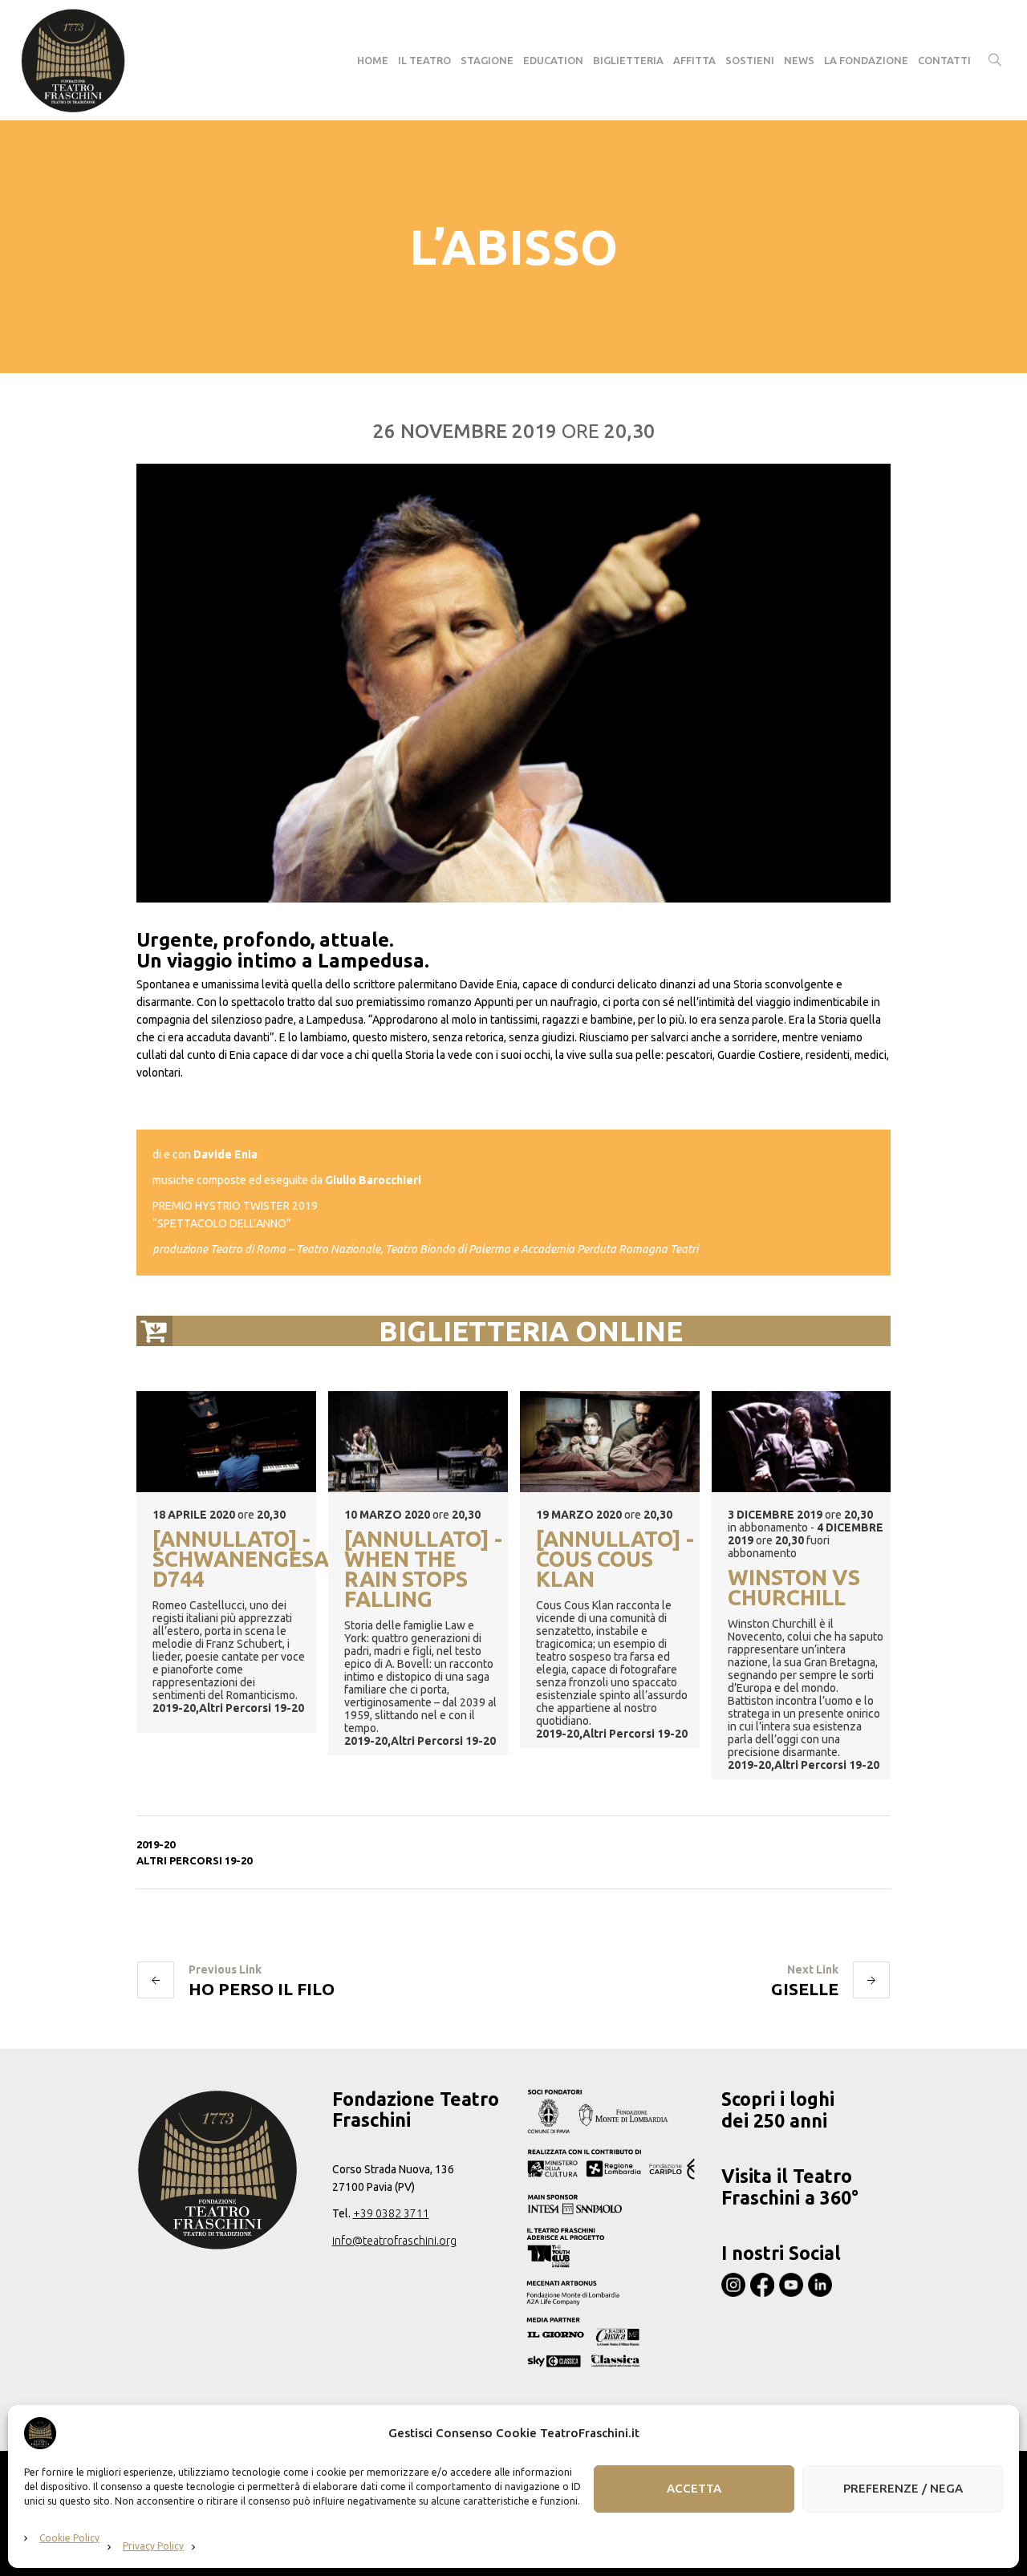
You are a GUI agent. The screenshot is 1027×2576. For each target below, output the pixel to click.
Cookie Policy (69, 2538)
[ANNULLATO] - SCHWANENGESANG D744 (234, 1560)
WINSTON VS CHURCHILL (794, 1588)
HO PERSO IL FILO (262, 1989)
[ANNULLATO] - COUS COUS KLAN (615, 1560)
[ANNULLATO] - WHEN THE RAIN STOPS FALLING (423, 1570)
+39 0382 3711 (391, 2213)
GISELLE (805, 1989)
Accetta (694, 2489)
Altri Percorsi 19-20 (194, 1860)
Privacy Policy (153, 2546)
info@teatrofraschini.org (394, 2241)
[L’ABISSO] (513, 683)
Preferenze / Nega (903, 2489)
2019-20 (156, 1844)
